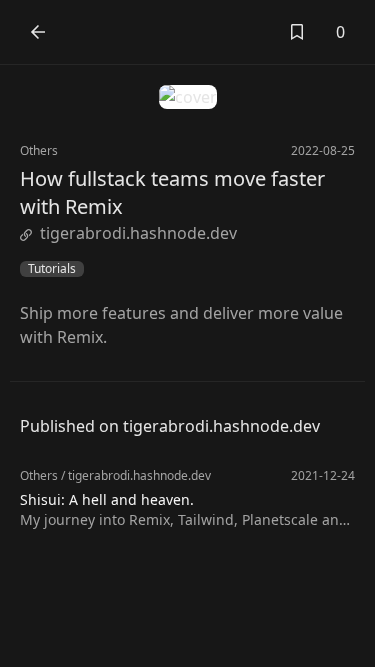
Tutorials (52, 269)
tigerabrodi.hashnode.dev (138, 233)
